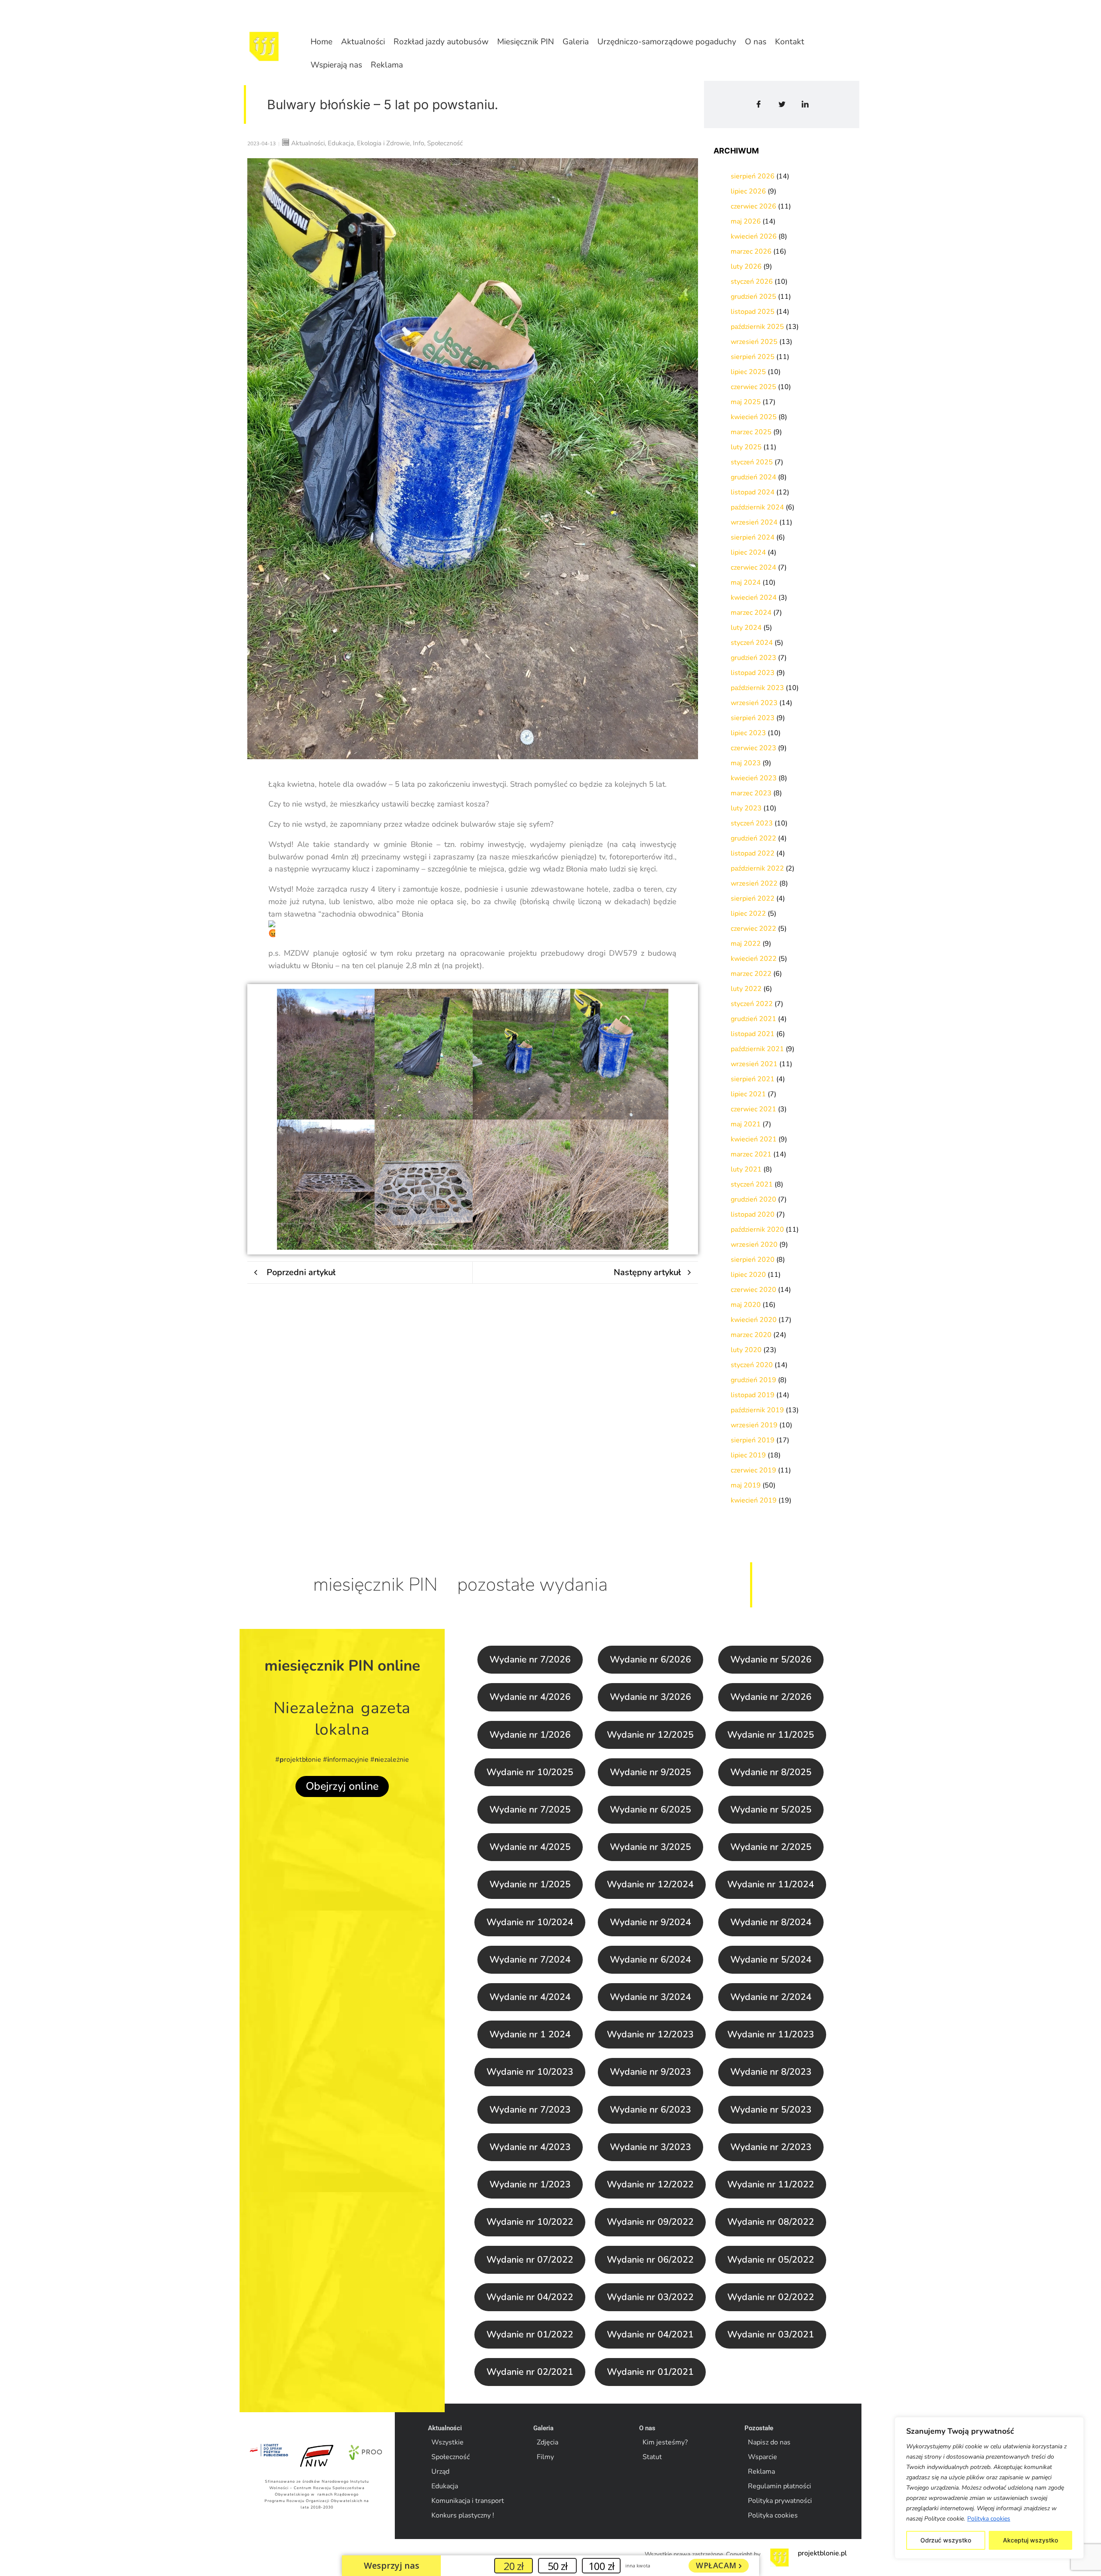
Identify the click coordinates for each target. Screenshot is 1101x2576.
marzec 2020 (751, 1335)
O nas (756, 42)
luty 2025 (746, 447)
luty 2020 (746, 1350)
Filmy (545, 2457)
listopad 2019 (753, 1395)
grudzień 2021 (753, 1019)
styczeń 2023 (752, 823)
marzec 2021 (751, 1154)
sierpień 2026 (753, 176)
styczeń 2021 (752, 1184)
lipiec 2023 (748, 733)
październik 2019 (757, 1410)
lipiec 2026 (748, 191)
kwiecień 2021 (754, 1139)
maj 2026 (746, 221)
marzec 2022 (751, 974)
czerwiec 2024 (753, 567)
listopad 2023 (753, 673)
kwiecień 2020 (754, 1320)
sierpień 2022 (753, 899)
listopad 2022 (753, 853)
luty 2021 (746, 1169)
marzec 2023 (751, 793)
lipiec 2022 (748, 914)
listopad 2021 (753, 1034)
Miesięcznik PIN (526, 42)
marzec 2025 (751, 432)
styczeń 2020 (752, 1365)
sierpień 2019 (753, 1440)
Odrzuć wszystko (946, 2540)
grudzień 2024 (753, 477)
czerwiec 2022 (753, 929)
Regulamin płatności (780, 2486)
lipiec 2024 (748, 552)
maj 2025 (746, 402)
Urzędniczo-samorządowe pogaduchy (667, 42)
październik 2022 (757, 868)
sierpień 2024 (753, 537)
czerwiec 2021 (753, 1109)
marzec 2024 (751, 613)
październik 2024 (757, 507)
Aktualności (363, 42)
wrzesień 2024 (754, 522)
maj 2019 (746, 1485)
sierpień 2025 (753, 357)
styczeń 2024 (752, 643)
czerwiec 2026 (753, 206)
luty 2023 (746, 808)
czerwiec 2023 (753, 748)
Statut (652, 2457)
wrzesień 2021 (754, 1064)
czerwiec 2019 (753, 1470)
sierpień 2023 (753, 718)
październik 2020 (757, 1230)
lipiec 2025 (748, 372)
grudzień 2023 (753, 658)
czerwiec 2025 (753, 387)
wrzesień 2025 (754, 342)
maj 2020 (746, 1305)
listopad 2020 (753, 1214)
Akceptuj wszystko (1030, 2540)
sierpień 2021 (753, 1079)
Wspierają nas (336, 65)
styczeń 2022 (752, 1004)
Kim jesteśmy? (665, 2442)
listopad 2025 (753, 312)
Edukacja (445, 2486)
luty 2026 (746, 267)
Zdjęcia (547, 2442)
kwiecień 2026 (754, 236)
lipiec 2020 (748, 1275)
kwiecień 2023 (754, 778)
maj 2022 (746, 944)
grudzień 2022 (753, 838)
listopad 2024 (753, 492)
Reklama (387, 65)
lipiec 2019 (748, 1455)
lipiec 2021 (748, 1094)
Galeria (576, 42)
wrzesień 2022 (754, 883)
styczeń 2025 (752, 462)
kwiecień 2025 (754, 417)
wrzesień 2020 (754, 1245)
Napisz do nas (769, 2442)
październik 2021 (757, 1049)
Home (321, 42)
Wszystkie (447, 2442)
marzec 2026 (751, 251)
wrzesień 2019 (754, 1425)
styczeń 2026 (752, 282)
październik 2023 (757, 688)
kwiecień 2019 (754, 1500)
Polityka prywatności (780, 2501)
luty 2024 (746, 628)
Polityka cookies (989, 2519)
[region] (989, 2488)
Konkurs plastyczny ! (463, 2515)
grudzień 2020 (753, 1199)
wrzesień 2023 (754, 703)
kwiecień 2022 (754, 959)
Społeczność (451, 2457)
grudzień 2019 (753, 1380)
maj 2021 (746, 1124)
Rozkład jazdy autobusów (441, 42)
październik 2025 (757, 327)
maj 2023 (746, 763)
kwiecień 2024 (754, 598)
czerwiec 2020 (753, 1290)
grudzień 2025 (753, 297)
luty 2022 (746, 989)
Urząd (440, 2472)
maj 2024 (746, 583)
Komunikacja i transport (468, 2501)
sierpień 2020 (753, 1260)
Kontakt (790, 42)
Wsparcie (763, 2457)
